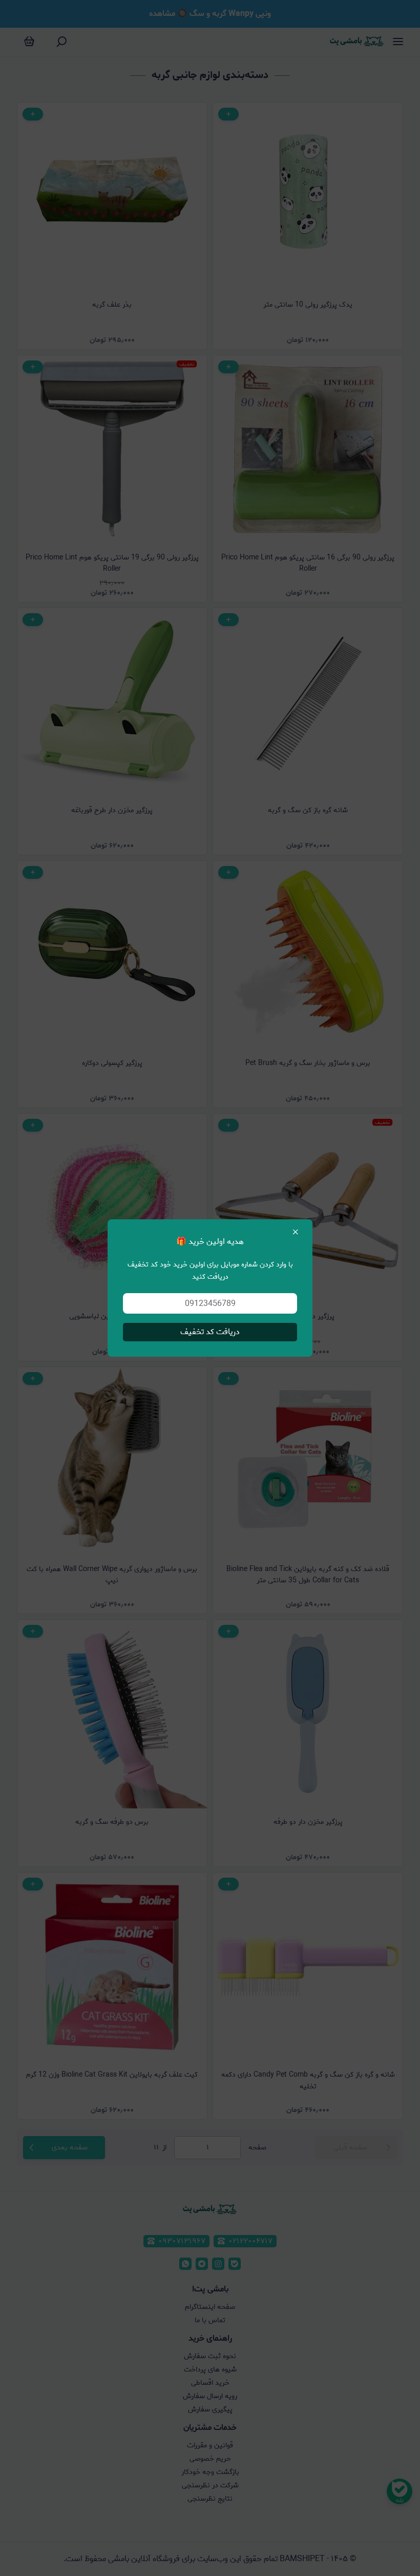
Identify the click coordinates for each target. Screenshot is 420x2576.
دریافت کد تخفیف (210, 1332)
